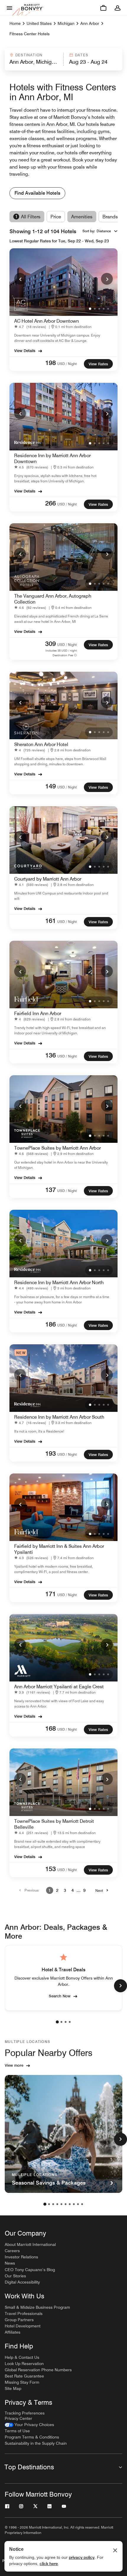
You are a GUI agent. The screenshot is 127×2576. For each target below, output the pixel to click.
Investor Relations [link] (21, 2257)
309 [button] (51, 644)
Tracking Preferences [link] (25, 2413)
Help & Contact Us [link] (22, 2357)
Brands (110, 217)
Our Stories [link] (15, 2276)
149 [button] (51, 786)
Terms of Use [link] (17, 2431)
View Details (25, 351)
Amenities (82, 217)
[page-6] (66, 2204)
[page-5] (61, 2204)
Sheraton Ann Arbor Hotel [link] (41, 744)
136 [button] (51, 1055)
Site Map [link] (13, 2388)
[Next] (107, 279)
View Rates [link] (98, 364)
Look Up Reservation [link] (24, 2364)
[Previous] (20, 279)
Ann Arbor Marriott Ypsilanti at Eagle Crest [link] (59, 1687)
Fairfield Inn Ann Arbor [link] (38, 1013)
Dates (82, 55)
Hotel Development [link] (23, 2326)
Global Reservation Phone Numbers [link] (38, 2370)
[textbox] (34, 62)
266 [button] (51, 503)
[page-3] (66, 2022)
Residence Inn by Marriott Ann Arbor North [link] (59, 1283)
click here (49, 2564)
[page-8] (74, 2204)
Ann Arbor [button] (90, 23)
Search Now (60, 1996)
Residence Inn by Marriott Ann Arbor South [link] (59, 1417)
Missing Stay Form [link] (22, 2382)
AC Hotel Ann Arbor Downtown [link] (47, 321)
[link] (31, 327)
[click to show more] (121, 1986)
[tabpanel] (63, 59)
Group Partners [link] (19, 2320)
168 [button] (51, 1728)
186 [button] (51, 1324)
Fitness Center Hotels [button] (30, 34)
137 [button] (51, 1190)
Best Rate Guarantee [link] (24, 2376)
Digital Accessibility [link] (22, 2282)
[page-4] (70, 2022)
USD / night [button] (67, 364)
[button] (34, 59)
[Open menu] (9, 8)
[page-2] (61, 2022)
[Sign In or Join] (118, 8)
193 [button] (51, 1453)
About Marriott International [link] (30, 2244)
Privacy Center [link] (18, 2418)
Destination (29, 55)
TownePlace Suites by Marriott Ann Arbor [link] (57, 1148)
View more (14, 2065)
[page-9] (78, 2204)
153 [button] (51, 1869)
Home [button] (15, 23)
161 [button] (51, 921)
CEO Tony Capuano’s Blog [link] (30, 2270)
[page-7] (70, 2204)
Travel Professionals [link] (24, 2313)
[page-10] (82, 2204)
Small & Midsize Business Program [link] (37, 2307)
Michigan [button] (66, 23)
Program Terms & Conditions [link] (32, 2437)
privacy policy (82, 2557)
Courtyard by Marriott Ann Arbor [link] (48, 879)
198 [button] (51, 363)
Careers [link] (12, 2251)
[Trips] (103, 8)
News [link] (10, 2263)
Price (56, 217)
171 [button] (51, 1594)
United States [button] (39, 23)
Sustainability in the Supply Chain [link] (36, 2443)
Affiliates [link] (13, 2332)
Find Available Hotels (37, 193)
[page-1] (57, 2022)
